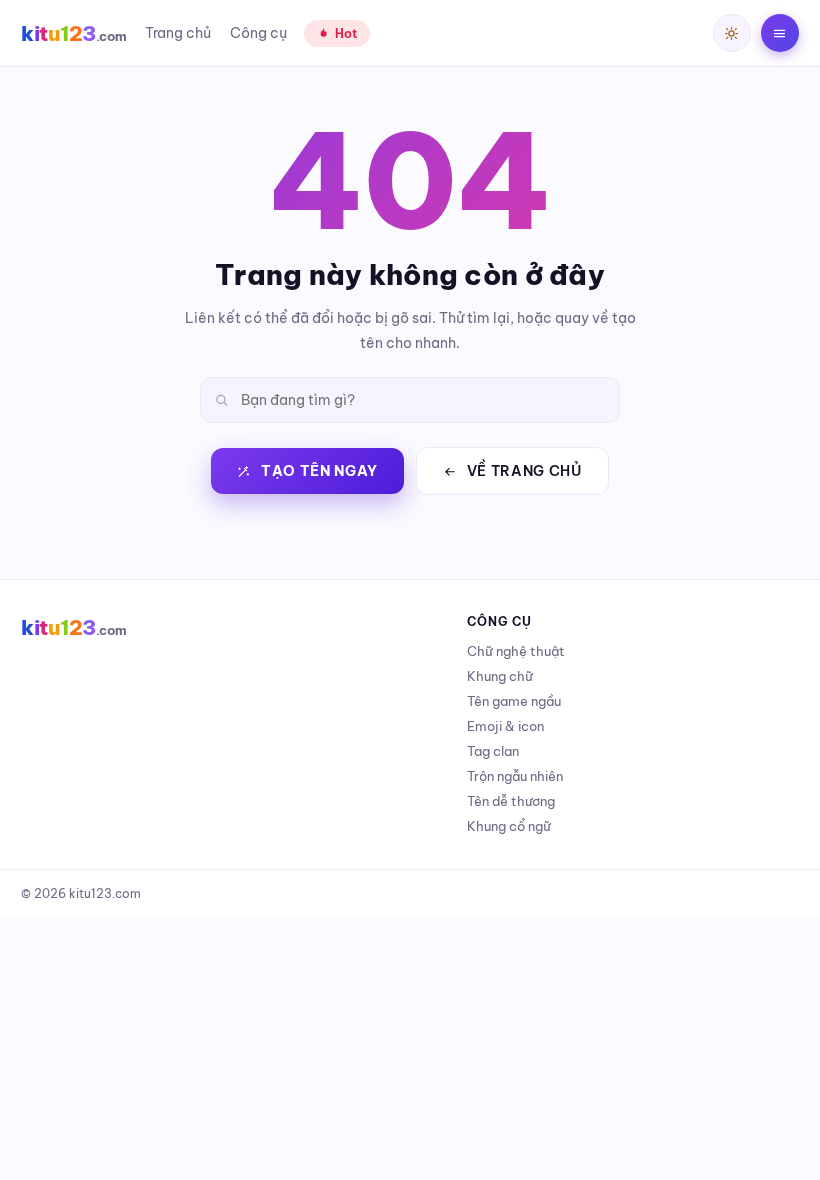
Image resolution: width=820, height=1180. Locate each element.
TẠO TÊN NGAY (319, 471)
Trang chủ (178, 33)
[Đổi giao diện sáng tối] (732, 33)
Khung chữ (500, 676)
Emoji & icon (505, 726)
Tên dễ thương (511, 801)
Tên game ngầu (514, 701)
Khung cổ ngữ (509, 826)
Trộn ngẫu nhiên (515, 776)
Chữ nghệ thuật (516, 651)
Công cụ (258, 33)
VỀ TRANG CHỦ (524, 471)
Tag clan (493, 751)
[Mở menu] (780, 33)
